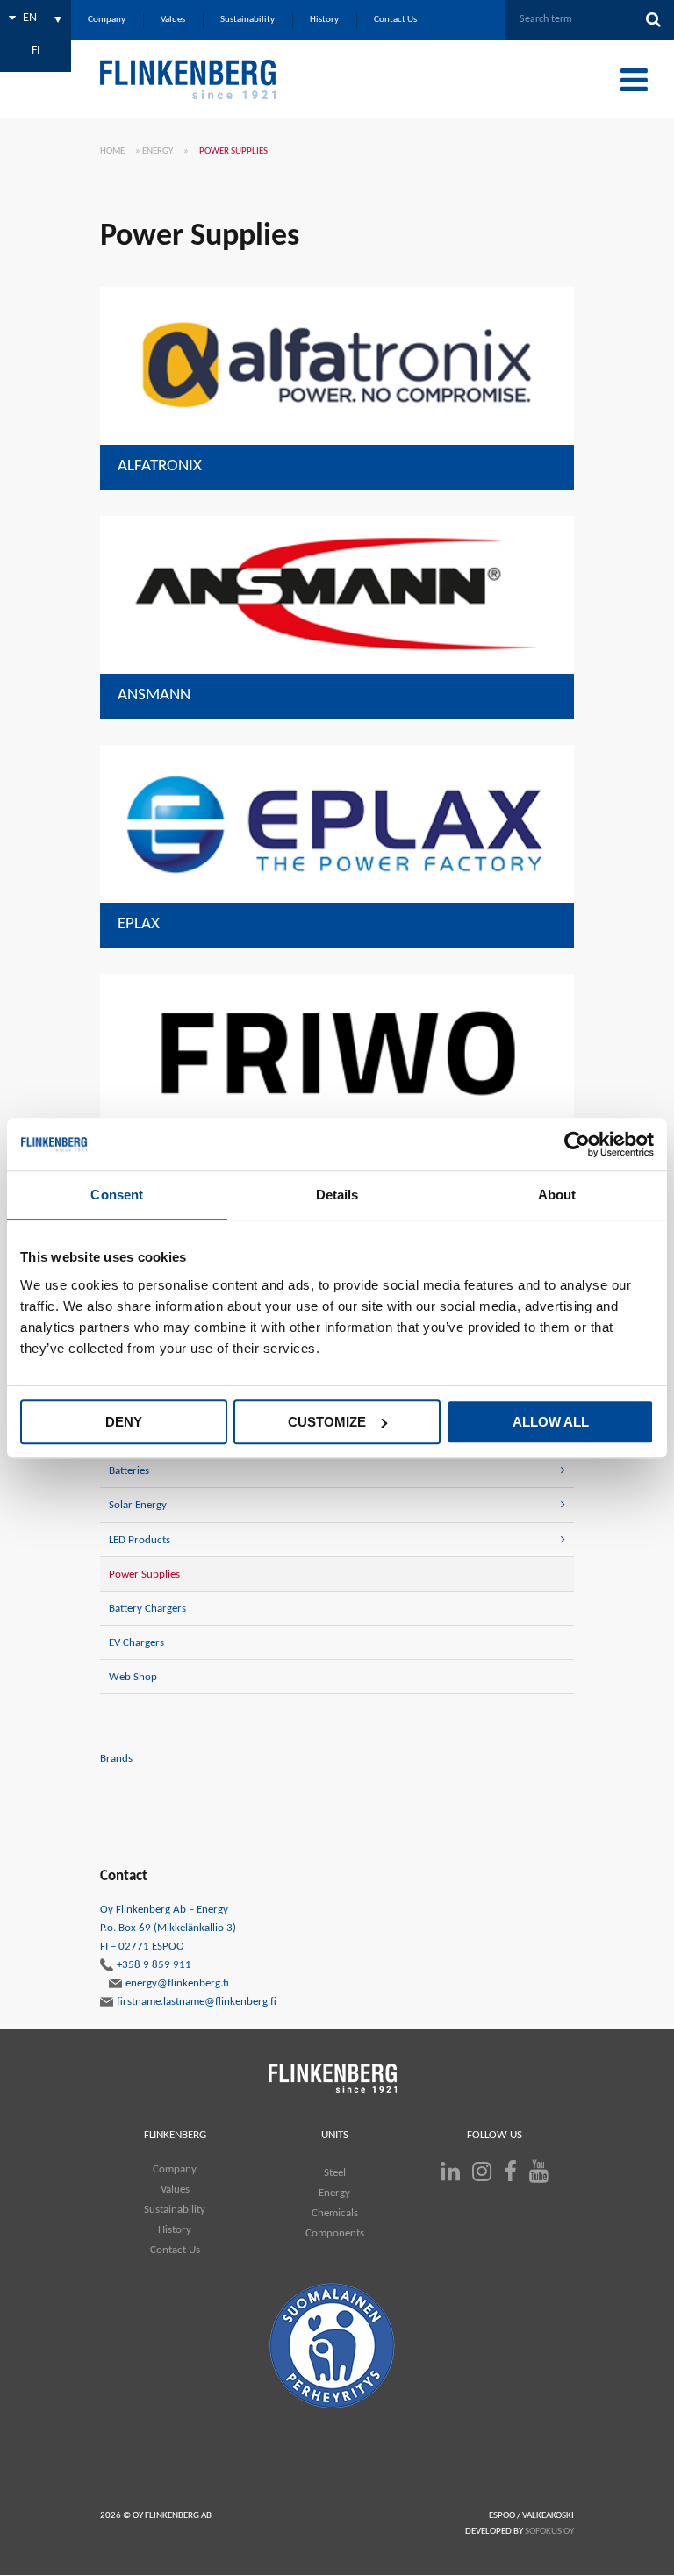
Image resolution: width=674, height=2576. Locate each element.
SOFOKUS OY (549, 2532)
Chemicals (335, 2213)
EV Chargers (136, 1643)
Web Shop (133, 1677)
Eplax (139, 924)
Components (335, 2233)
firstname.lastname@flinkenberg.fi (197, 2002)
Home (112, 151)
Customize (327, 1422)
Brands (116, 1759)
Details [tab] (337, 1195)
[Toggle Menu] (634, 80)
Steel (335, 2173)
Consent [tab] (117, 1195)
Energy (158, 151)
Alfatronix (160, 466)
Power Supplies (144, 1574)
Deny (124, 1422)
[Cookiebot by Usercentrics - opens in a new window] (577, 1144)
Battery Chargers (147, 1609)
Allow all (551, 1422)
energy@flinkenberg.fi (177, 1983)
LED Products (140, 1540)
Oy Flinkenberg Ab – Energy (168, 1937)
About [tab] (557, 1195)
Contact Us (175, 2250)
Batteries (129, 1471)
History (175, 2230)
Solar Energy (138, 1505)
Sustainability (175, 2210)
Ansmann (154, 695)
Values (175, 2190)
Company (175, 2169)
